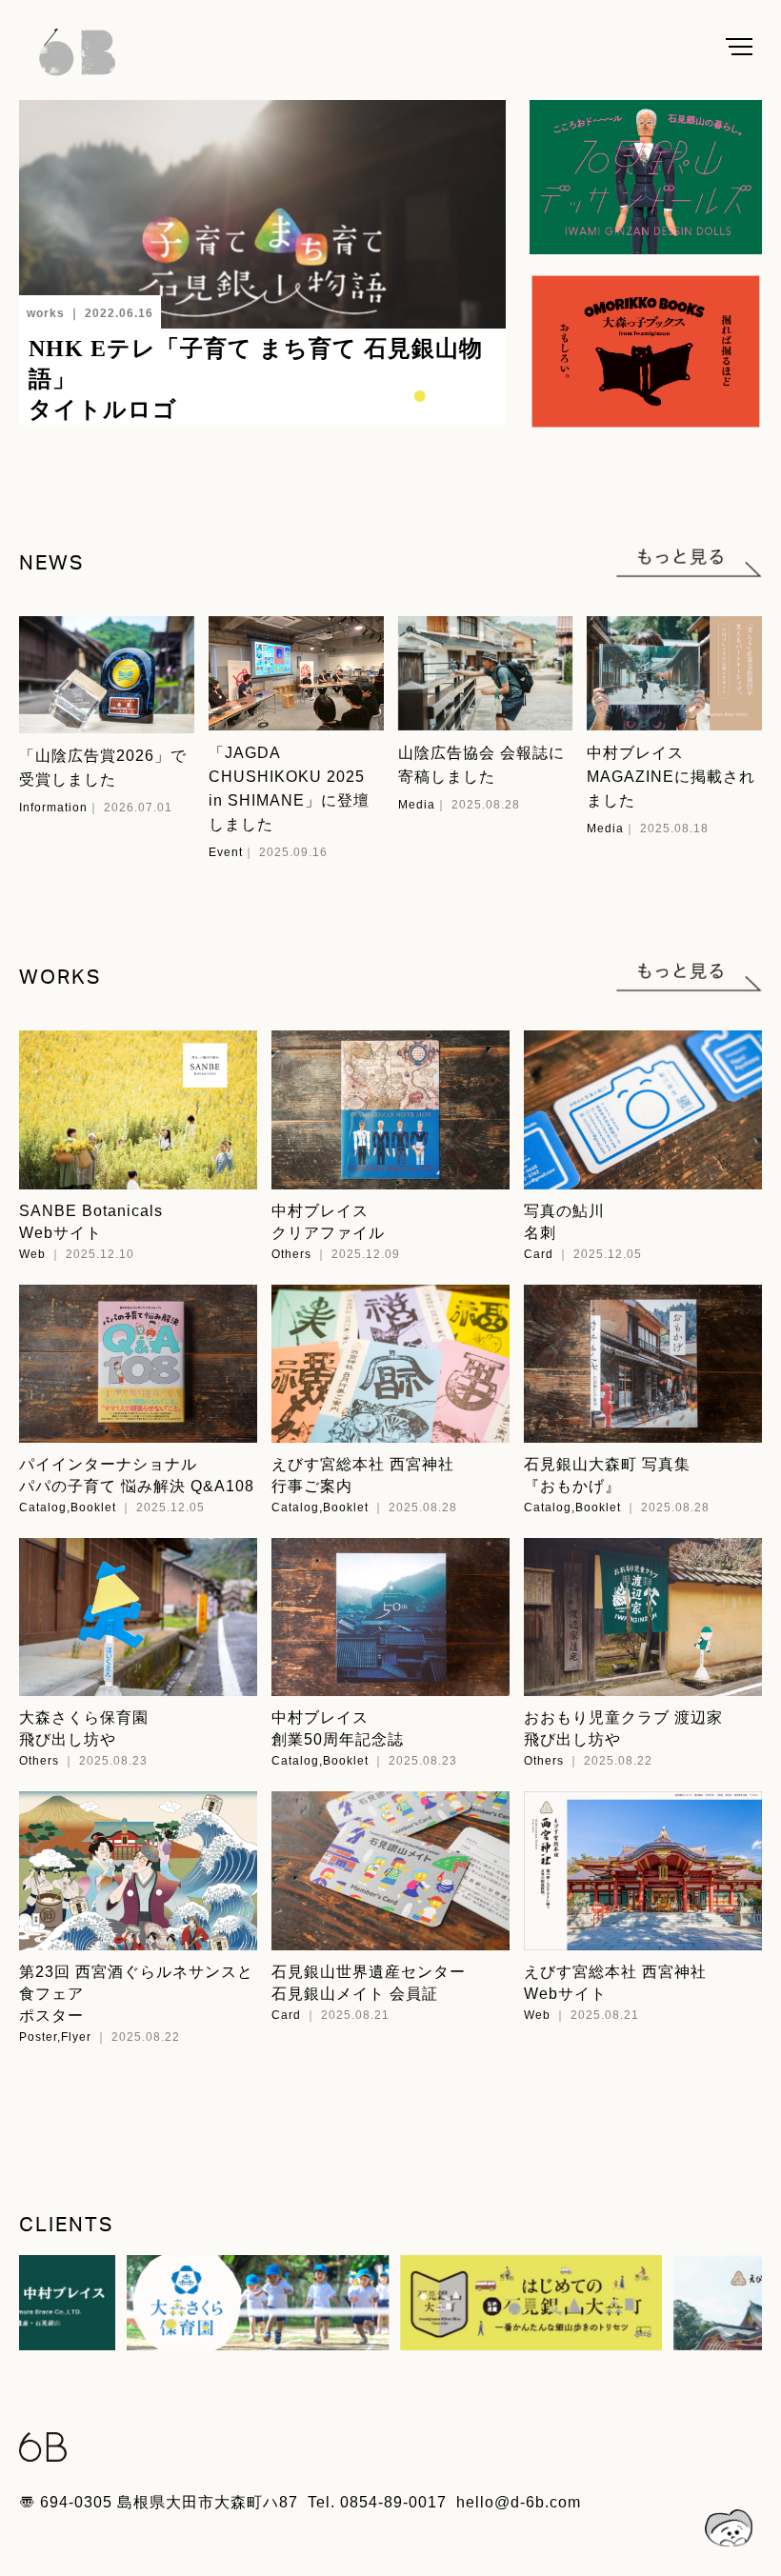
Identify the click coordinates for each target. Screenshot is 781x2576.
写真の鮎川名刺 (564, 1222)
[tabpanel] (262, 262)
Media (417, 805)
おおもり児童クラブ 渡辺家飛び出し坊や (623, 1728)
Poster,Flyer (55, 2037)
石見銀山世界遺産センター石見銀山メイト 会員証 (369, 1983)
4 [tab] (434, 391)
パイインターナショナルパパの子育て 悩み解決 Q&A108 (137, 1475)
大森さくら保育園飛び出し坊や (84, 1728)
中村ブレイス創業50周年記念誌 (338, 1728)
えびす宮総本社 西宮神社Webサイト (615, 1983)
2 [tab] (377, 391)
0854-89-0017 (393, 2502)
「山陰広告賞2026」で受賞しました (103, 768)
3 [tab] (406, 391)
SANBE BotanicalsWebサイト (91, 1222)
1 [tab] (349, 391)
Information (53, 808)
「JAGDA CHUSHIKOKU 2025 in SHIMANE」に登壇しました (289, 789)
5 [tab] (463, 391)
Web (32, 1254)
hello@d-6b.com (519, 2502)
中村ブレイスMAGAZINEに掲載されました (671, 777)
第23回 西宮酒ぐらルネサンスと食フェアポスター (136, 1994)
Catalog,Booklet (68, 1508)
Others (291, 1254)
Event (226, 852)
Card (539, 1254)
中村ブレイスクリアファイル (328, 1222)
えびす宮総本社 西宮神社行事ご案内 (363, 1475)
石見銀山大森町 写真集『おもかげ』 (607, 1475)
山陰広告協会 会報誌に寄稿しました (481, 765)
